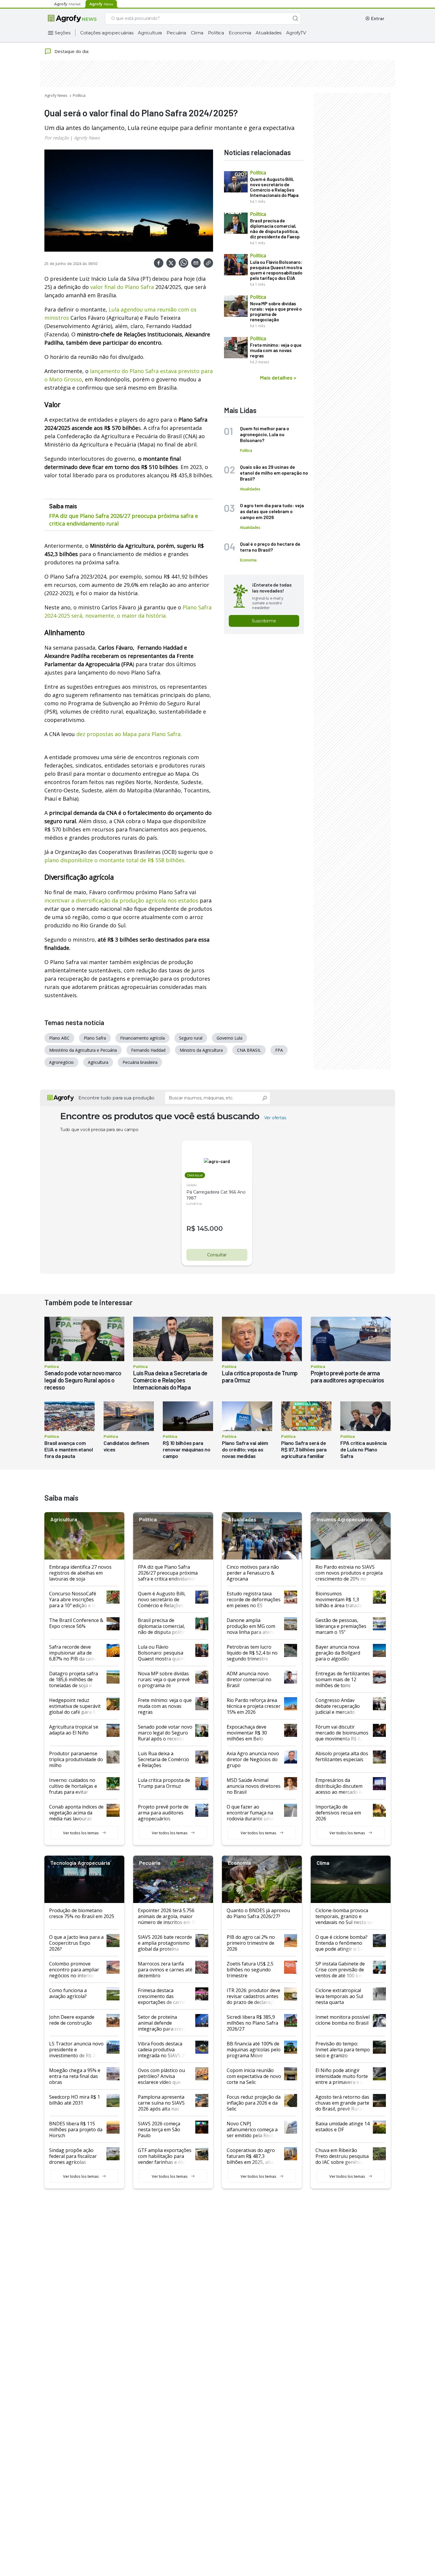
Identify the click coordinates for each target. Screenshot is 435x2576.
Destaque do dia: (72, 51)
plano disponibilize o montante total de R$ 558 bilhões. (115, 860)
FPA (279, 1050)
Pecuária (176, 33)
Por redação (57, 138)
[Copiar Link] (208, 263)
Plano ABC (59, 1038)
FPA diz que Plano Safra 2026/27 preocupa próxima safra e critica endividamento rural (124, 520)
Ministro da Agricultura (201, 1050)
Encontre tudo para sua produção (116, 1098)
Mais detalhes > (278, 378)
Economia (240, 33)
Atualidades (269, 33)
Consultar (217, 1255)
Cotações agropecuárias (107, 33)
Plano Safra (95, 1038)
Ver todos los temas (81, 1833)
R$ (191, 1229)
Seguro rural (191, 1038)
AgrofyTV (296, 33)
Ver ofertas (275, 1118)
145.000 (210, 1229)
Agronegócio (61, 1062)
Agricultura (150, 33)
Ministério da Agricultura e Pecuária (83, 1050)
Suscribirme (264, 621)
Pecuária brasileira (140, 1062)
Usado (192, 1185)
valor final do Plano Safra (122, 287)
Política (216, 33)
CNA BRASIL (249, 1050)
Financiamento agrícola (142, 1038)
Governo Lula (229, 1038)
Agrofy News (56, 95)
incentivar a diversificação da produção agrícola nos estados (121, 900)
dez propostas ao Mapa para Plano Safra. (129, 734)
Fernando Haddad (148, 1050)
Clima (197, 33)
